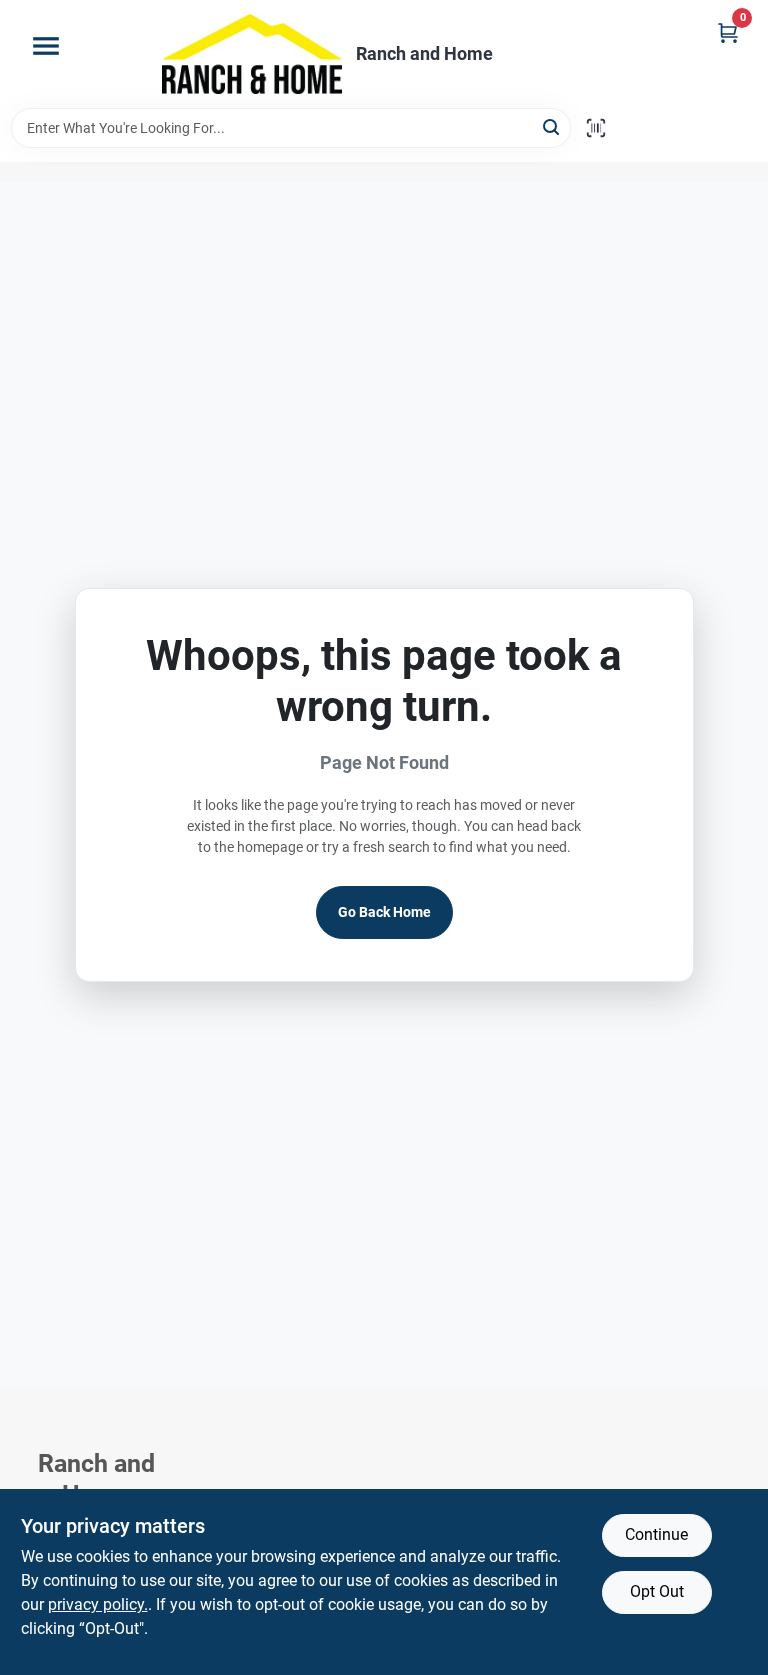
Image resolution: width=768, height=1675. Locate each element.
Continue (656, 1534)
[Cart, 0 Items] (728, 32)
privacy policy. (98, 1604)
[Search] (552, 126)
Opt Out (657, 1591)
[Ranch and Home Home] (252, 54)
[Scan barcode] (596, 128)
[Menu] (46, 46)
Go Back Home (384, 912)
